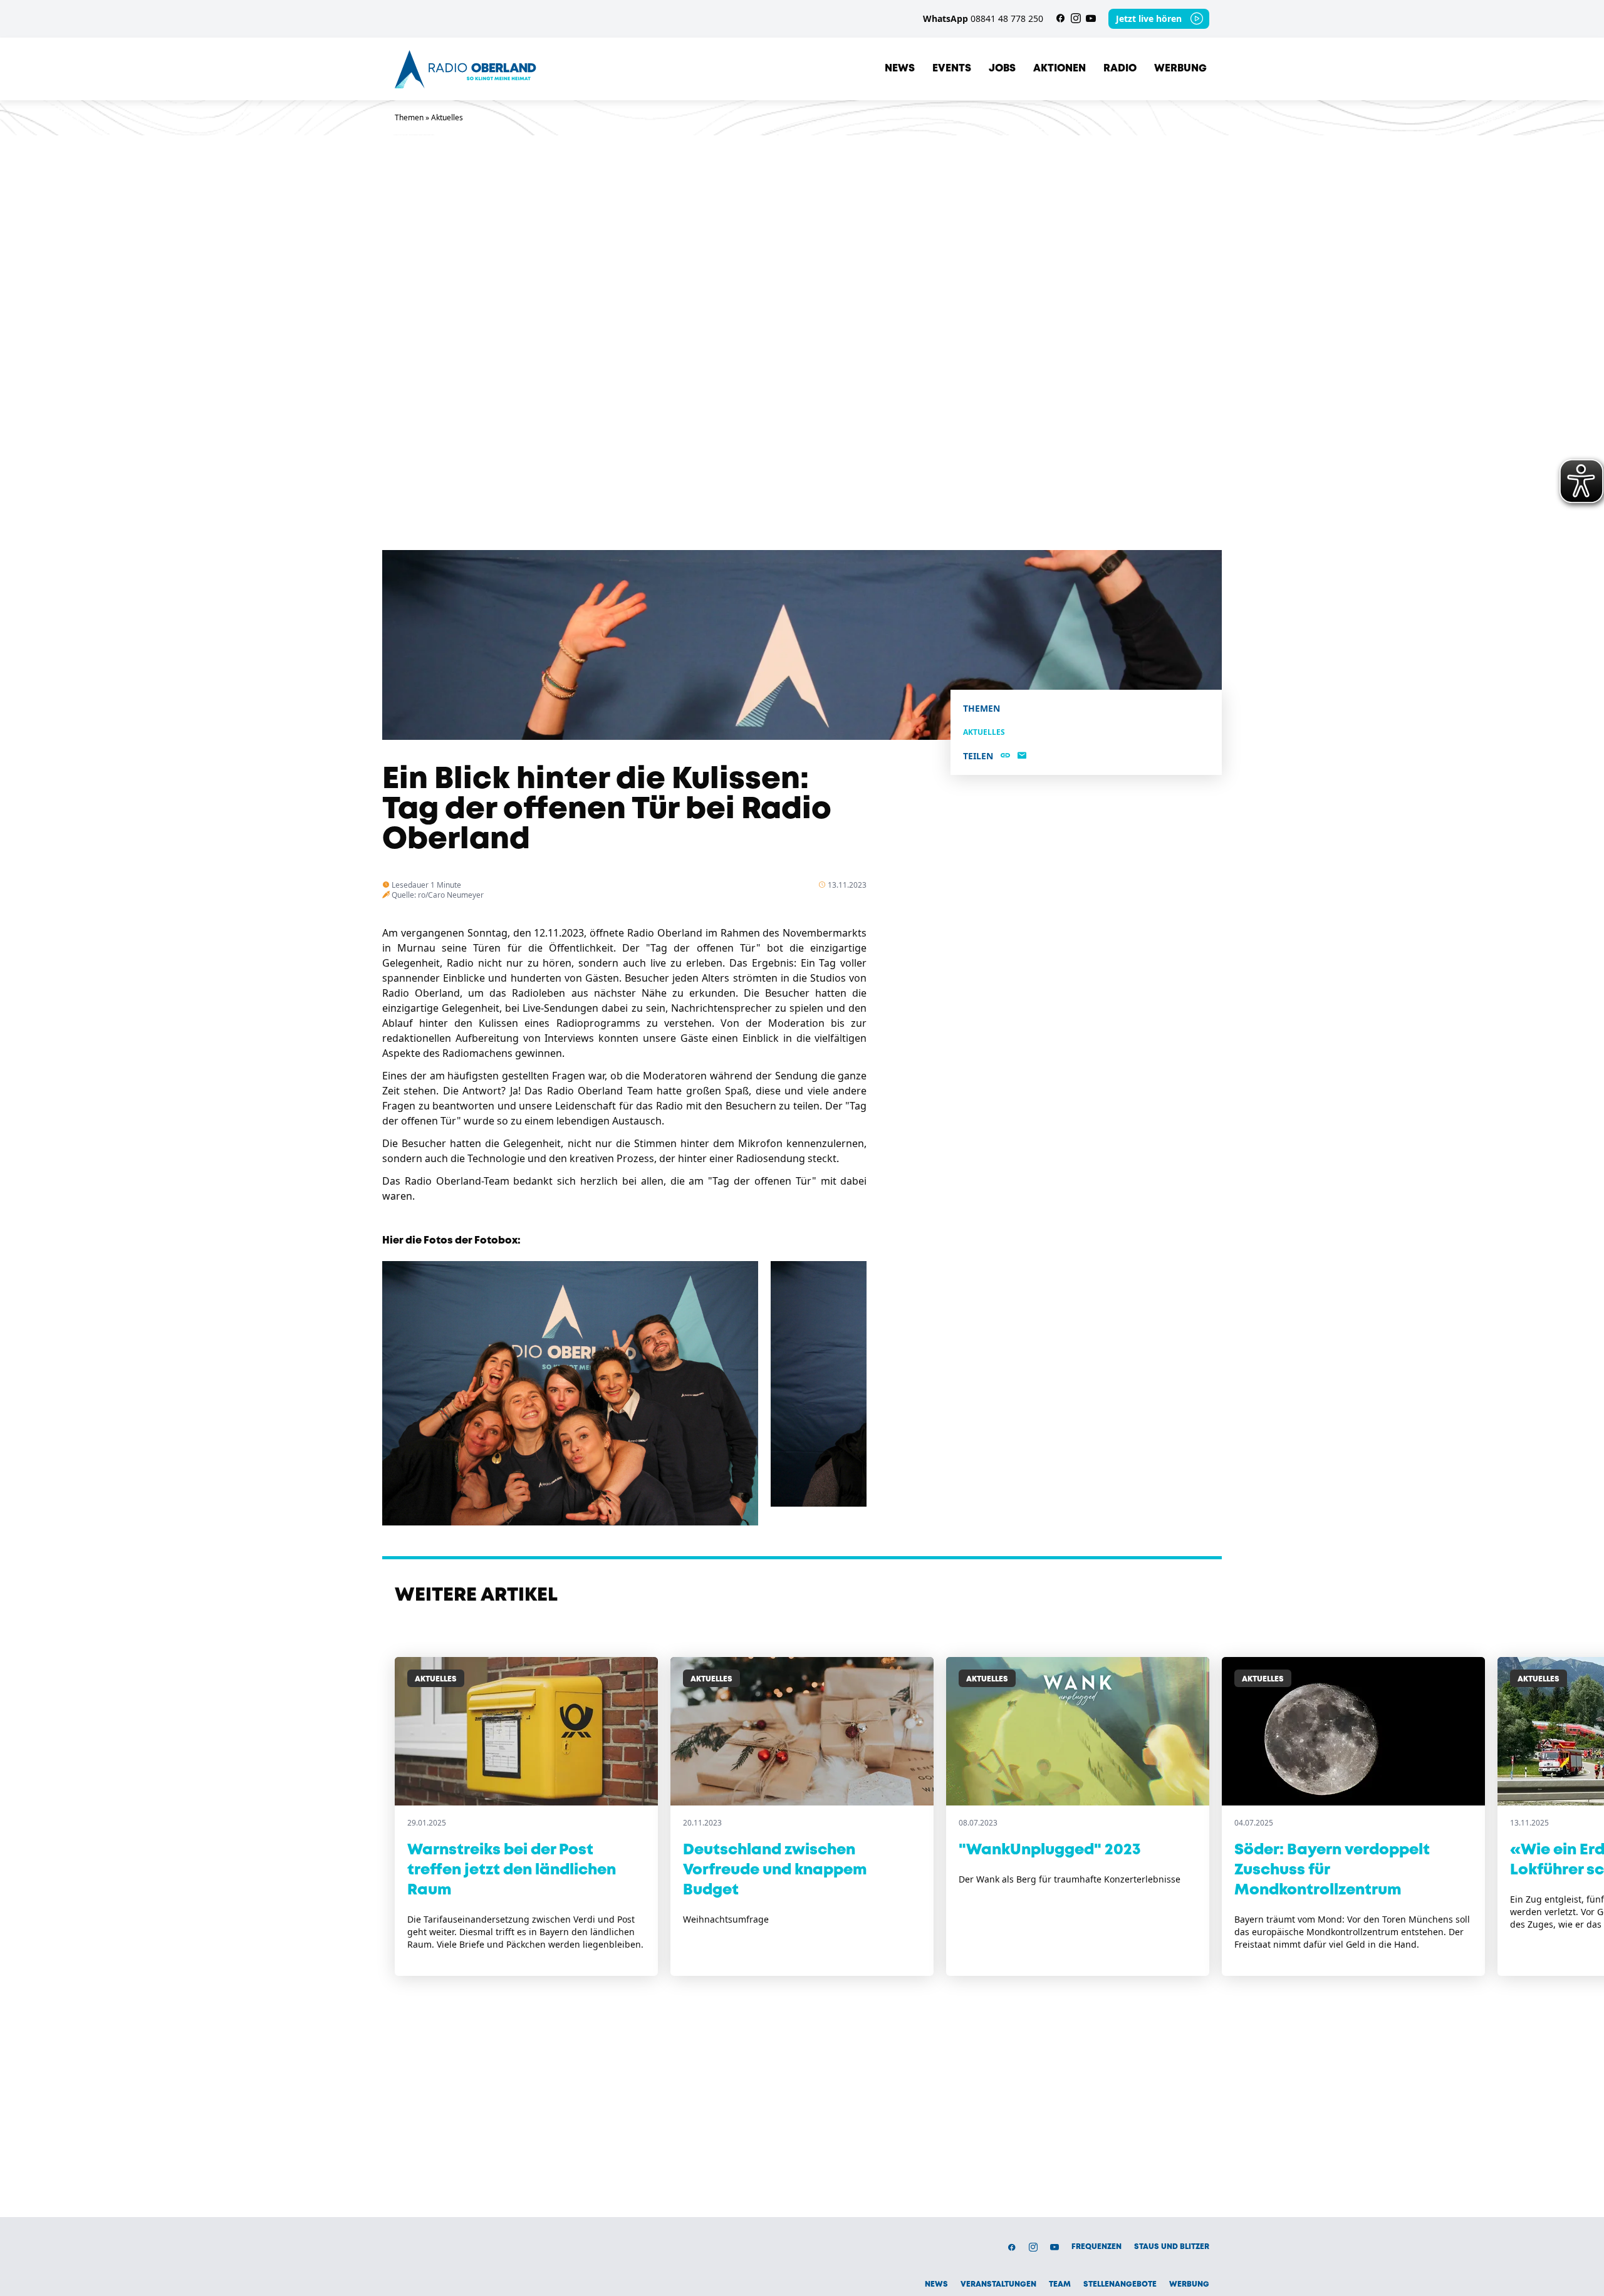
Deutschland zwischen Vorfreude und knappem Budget (775, 1870)
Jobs (1002, 69)
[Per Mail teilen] (1022, 756)
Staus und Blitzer (1172, 2247)
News (900, 69)
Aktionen (1060, 69)
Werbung (1180, 69)
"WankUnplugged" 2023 (1050, 1850)
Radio (1120, 69)
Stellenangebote (1120, 2284)
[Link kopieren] (1005, 756)
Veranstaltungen (998, 2284)
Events (952, 69)
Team (1060, 2284)
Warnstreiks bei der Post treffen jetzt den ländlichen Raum (512, 1870)
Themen (409, 117)
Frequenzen (1096, 2247)
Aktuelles (447, 117)
